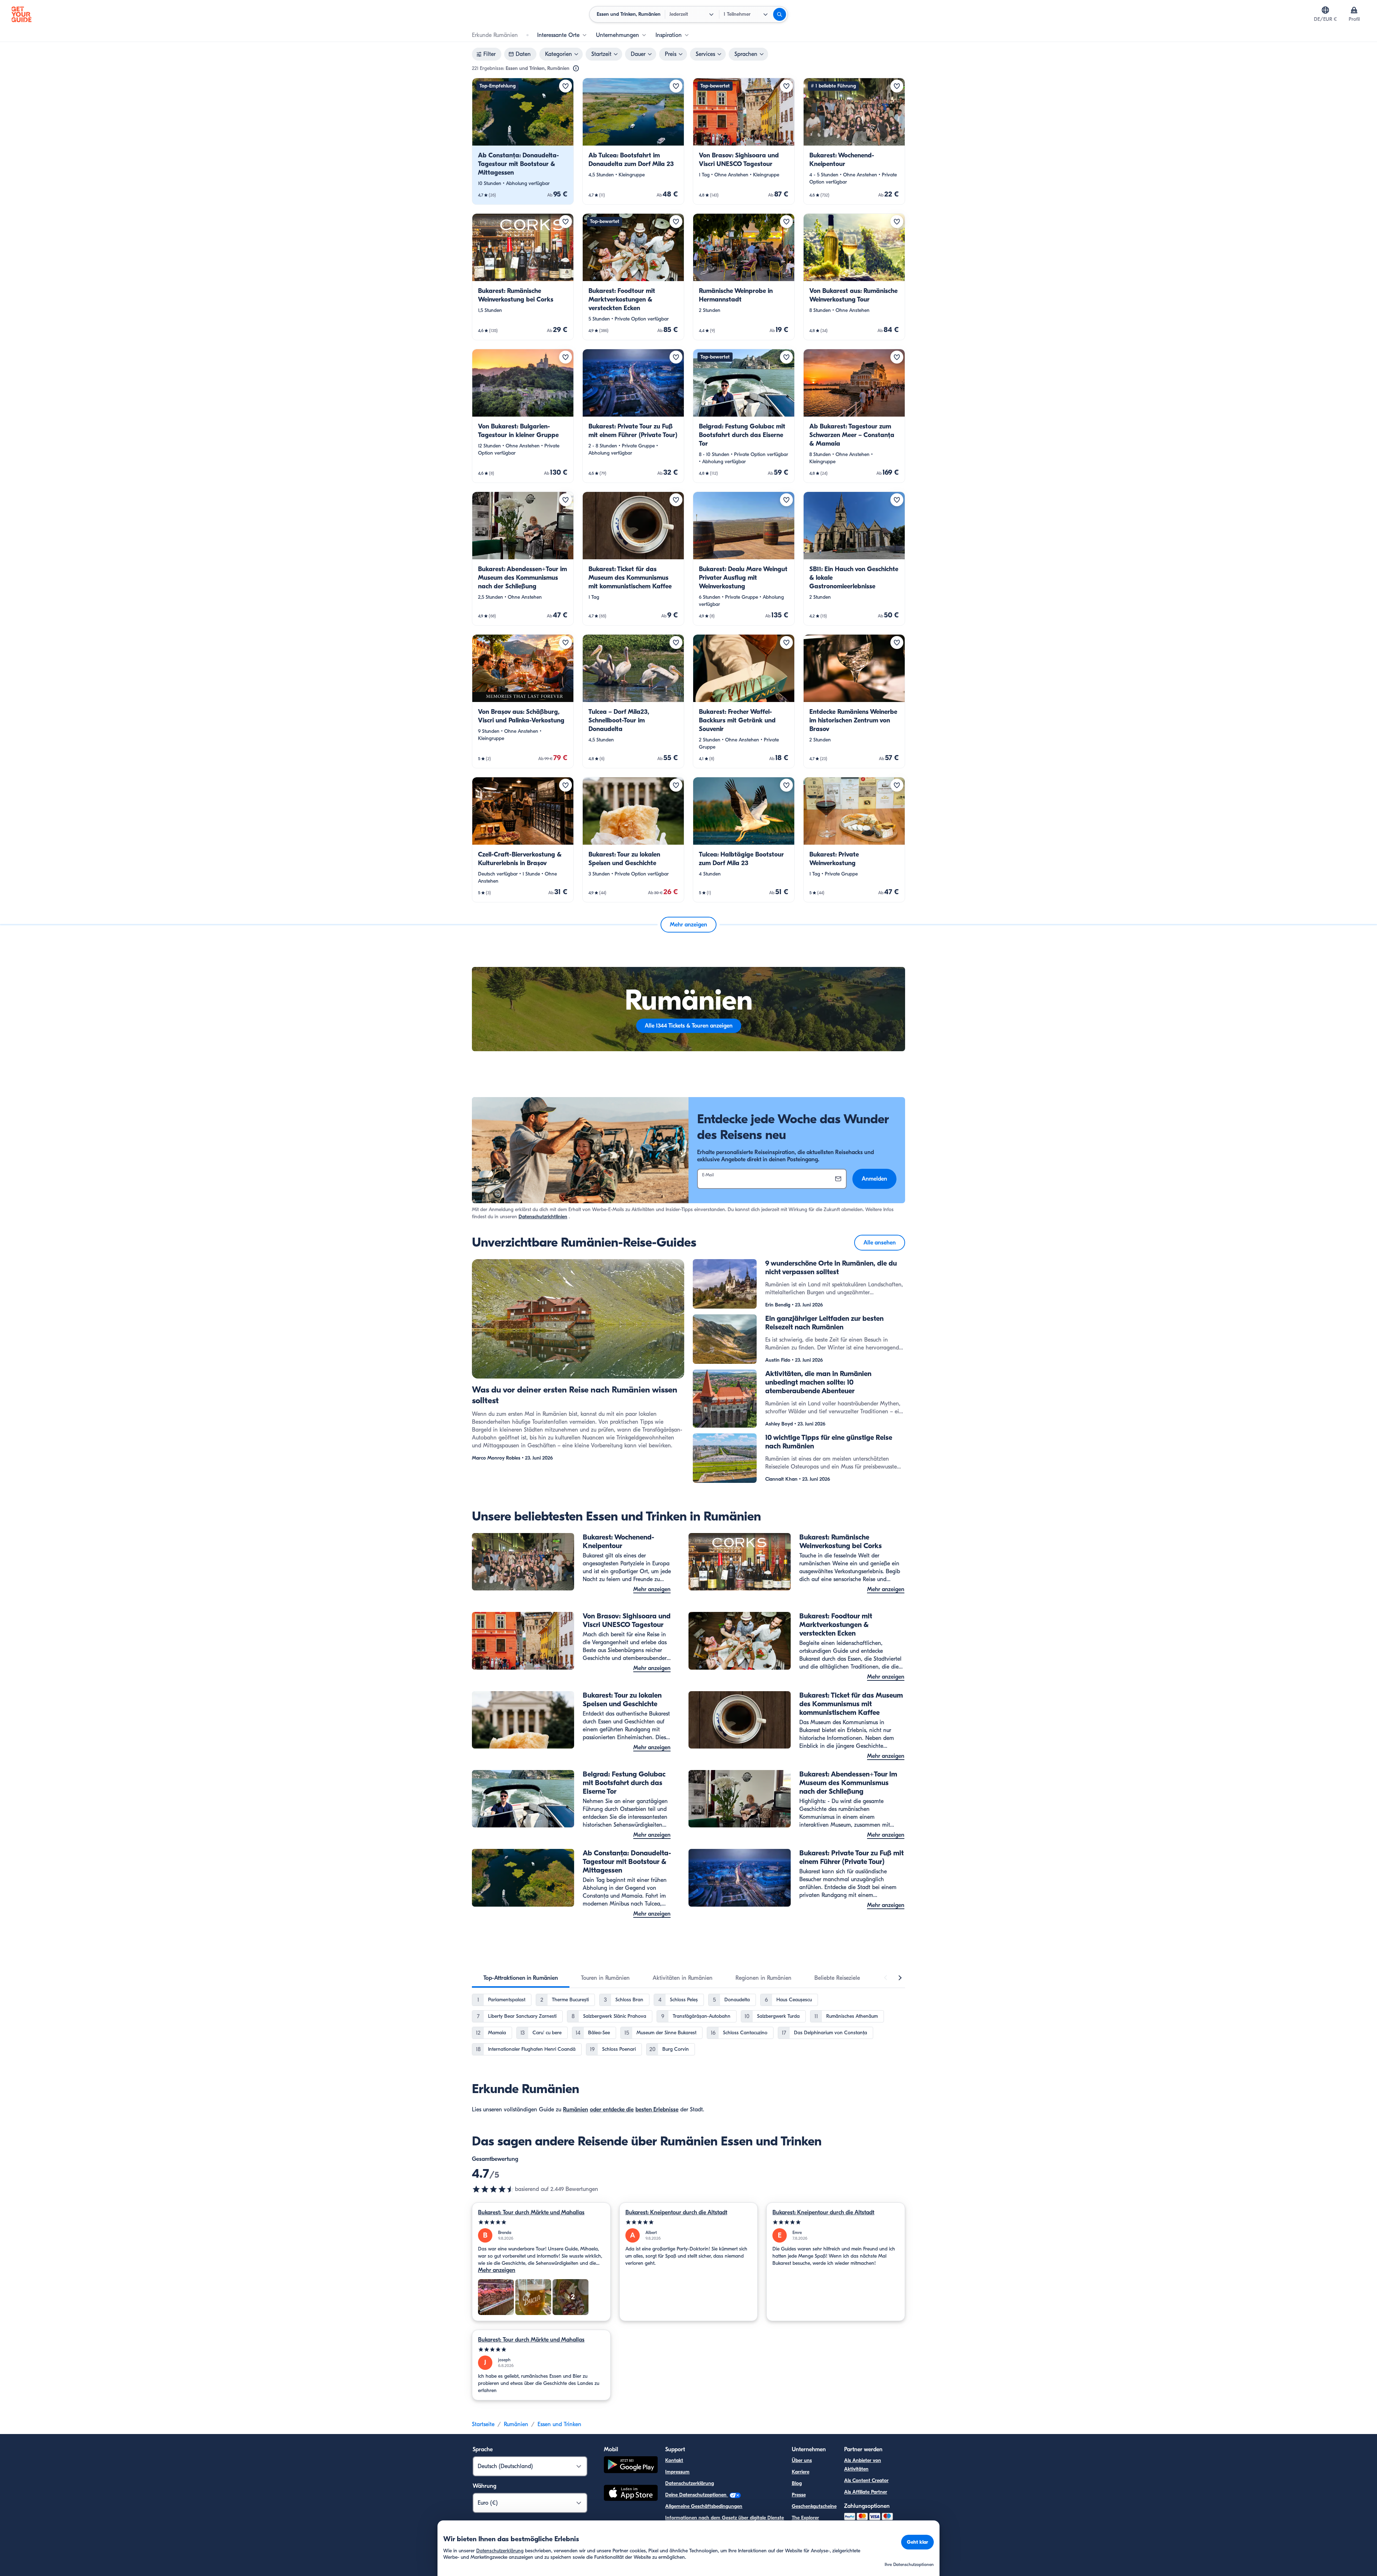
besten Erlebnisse (657, 2110)
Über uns (802, 2460)
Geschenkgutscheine (814, 2506)
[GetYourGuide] (22, 14)
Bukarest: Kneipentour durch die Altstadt (676, 2212)
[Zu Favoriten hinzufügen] (566, 86)
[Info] (576, 68)
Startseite (483, 2424)
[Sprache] (1325, 10)
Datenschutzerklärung (690, 2483)
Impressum (677, 2472)
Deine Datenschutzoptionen (697, 2495)
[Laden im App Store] (631, 2494)
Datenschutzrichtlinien (543, 1217)
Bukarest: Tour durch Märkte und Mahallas (531, 2212)
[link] (523, 141)
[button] (523, 141)
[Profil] (1354, 10)
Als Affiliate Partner (866, 2492)
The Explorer (805, 2518)
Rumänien (576, 2110)
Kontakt (674, 2460)
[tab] (521, 1978)
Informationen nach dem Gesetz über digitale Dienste (725, 2518)
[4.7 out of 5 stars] (493, 2189)
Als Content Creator (866, 2480)
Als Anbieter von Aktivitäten (863, 2465)
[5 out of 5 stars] (541, 2222)
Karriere (801, 2472)
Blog (797, 2483)
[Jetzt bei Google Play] (631, 2466)
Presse (799, 2495)
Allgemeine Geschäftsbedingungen (704, 2506)
